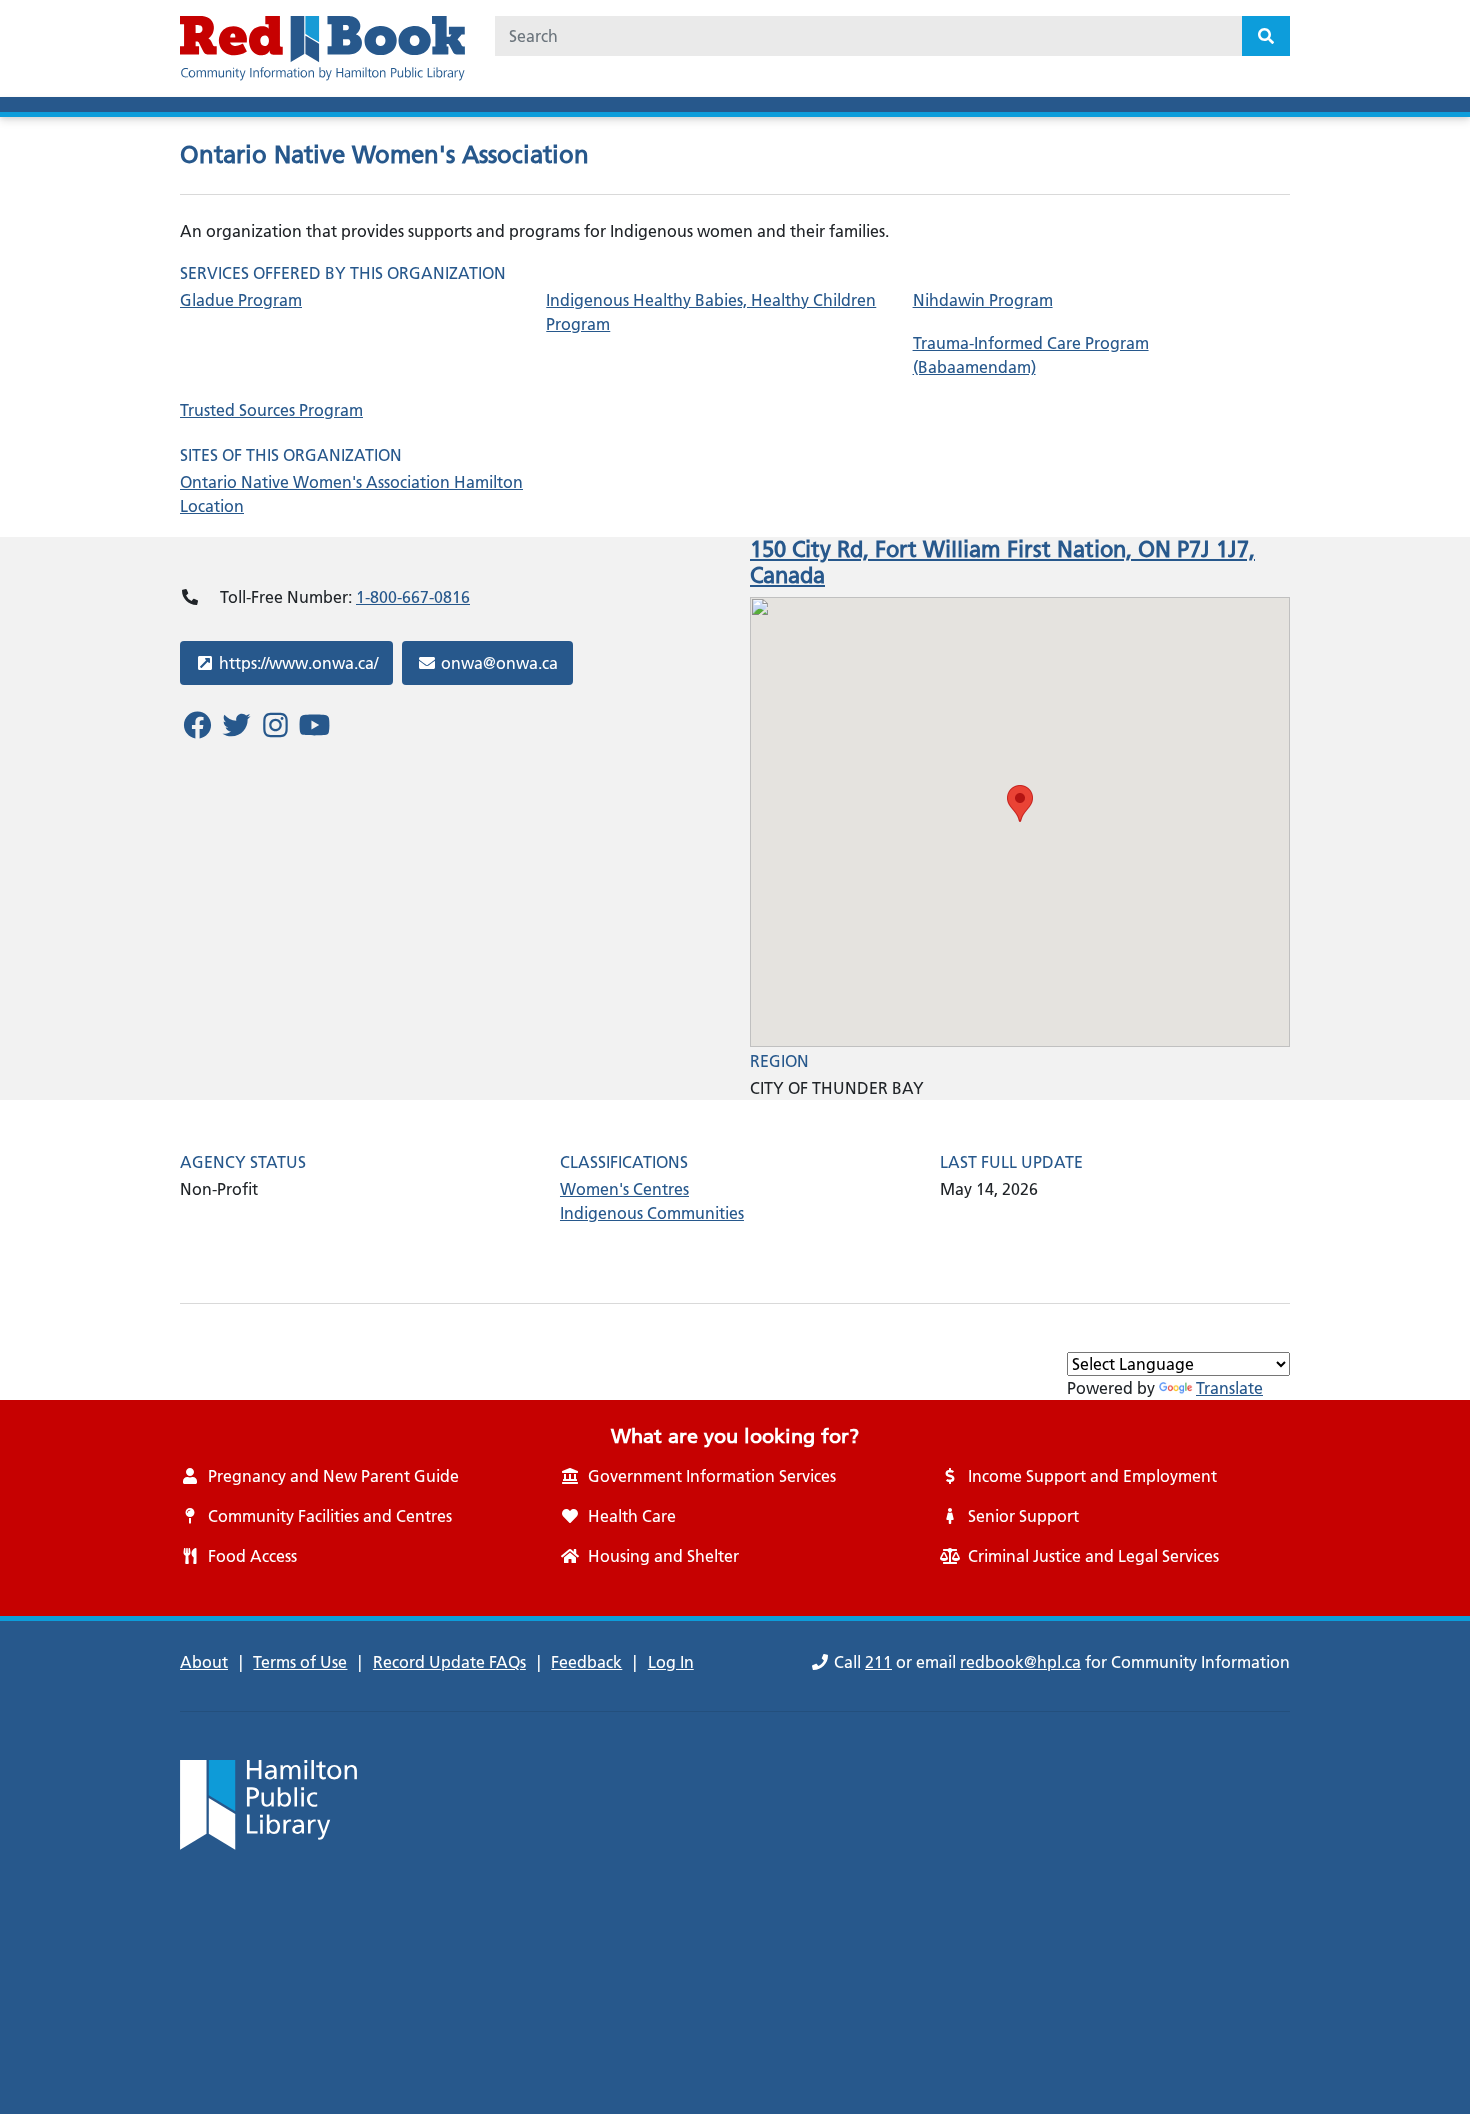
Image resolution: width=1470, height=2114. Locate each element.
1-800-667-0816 (413, 597)
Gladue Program (241, 300)
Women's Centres (624, 1189)
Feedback (586, 1662)
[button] (1020, 803)
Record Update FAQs (449, 1662)
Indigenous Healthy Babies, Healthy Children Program (711, 312)
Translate (1229, 1388)
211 (878, 1662)
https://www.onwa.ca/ (298, 662)
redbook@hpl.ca (1020, 1662)
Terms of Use (300, 1662)
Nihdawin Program (983, 300)
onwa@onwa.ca (499, 662)
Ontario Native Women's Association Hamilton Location (351, 494)
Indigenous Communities (652, 1213)
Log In (671, 1662)
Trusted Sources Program (271, 410)
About (204, 1662)
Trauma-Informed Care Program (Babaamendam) (1031, 355)
